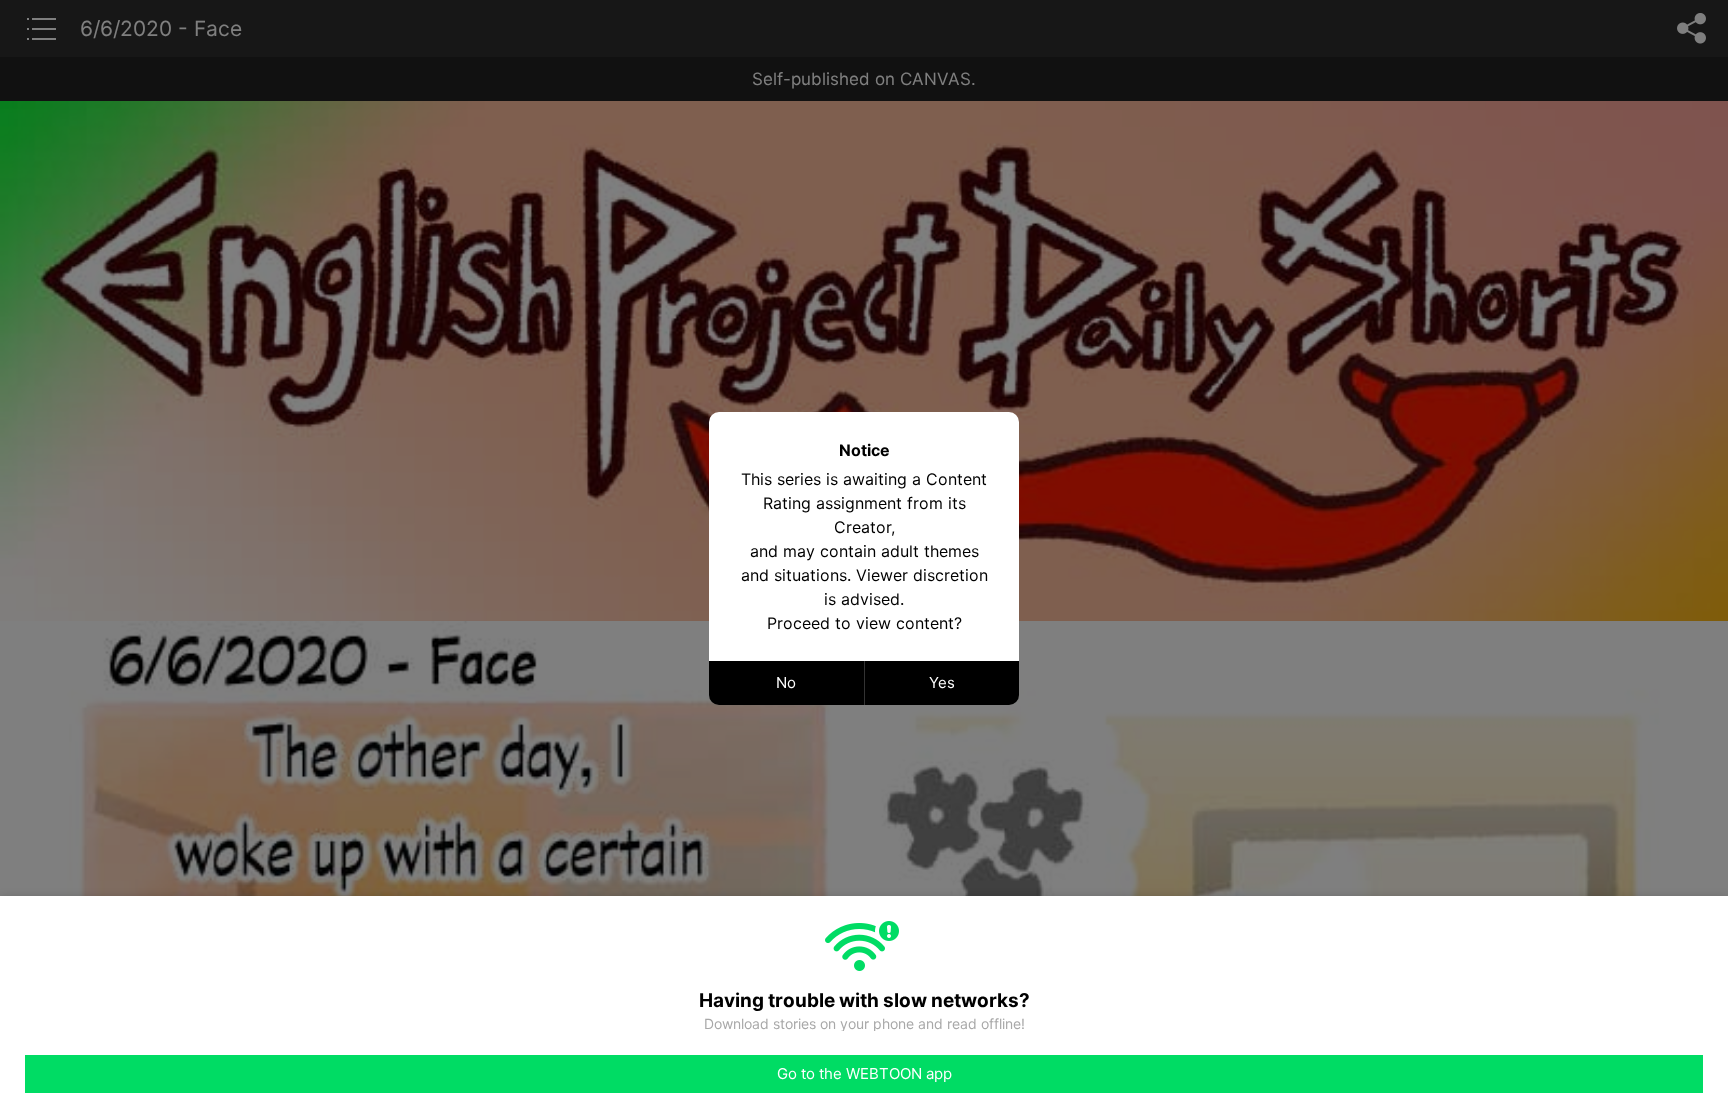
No (786, 682)
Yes (942, 682)
